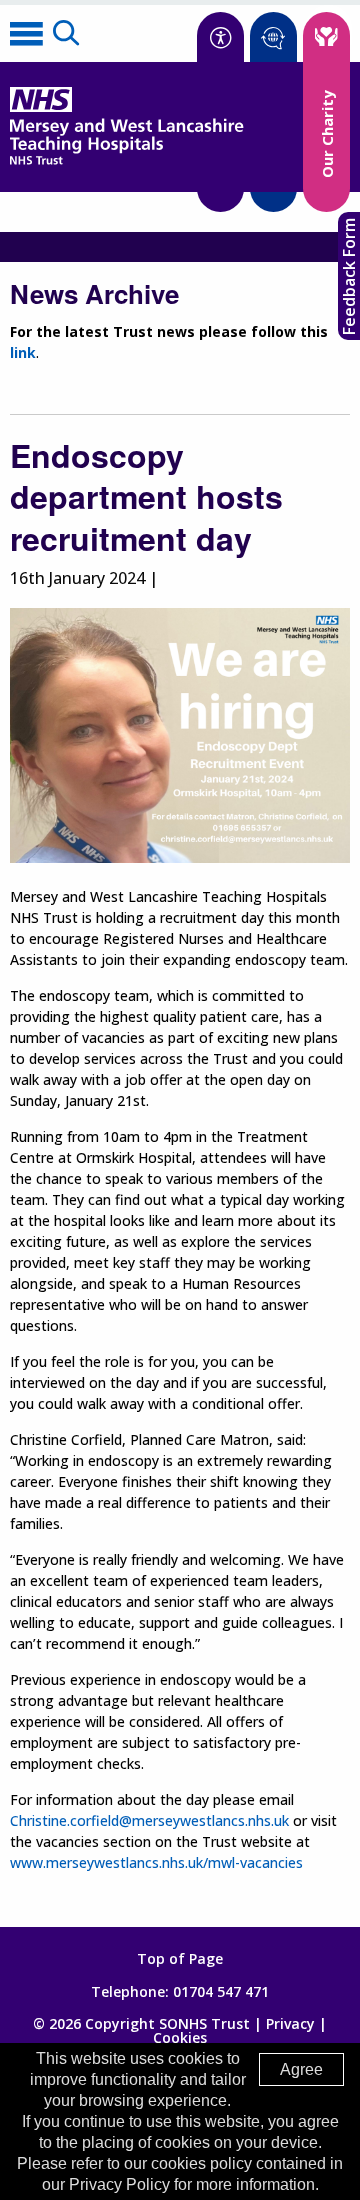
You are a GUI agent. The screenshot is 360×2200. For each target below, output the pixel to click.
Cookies (180, 2037)
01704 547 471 (221, 1991)
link (23, 352)
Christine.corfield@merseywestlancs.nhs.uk (149, 1820)
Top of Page (180, 1959)
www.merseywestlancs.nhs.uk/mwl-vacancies (156, 1862)
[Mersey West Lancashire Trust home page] (126, 160)
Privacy (290, 2023)
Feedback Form (349, 276)
